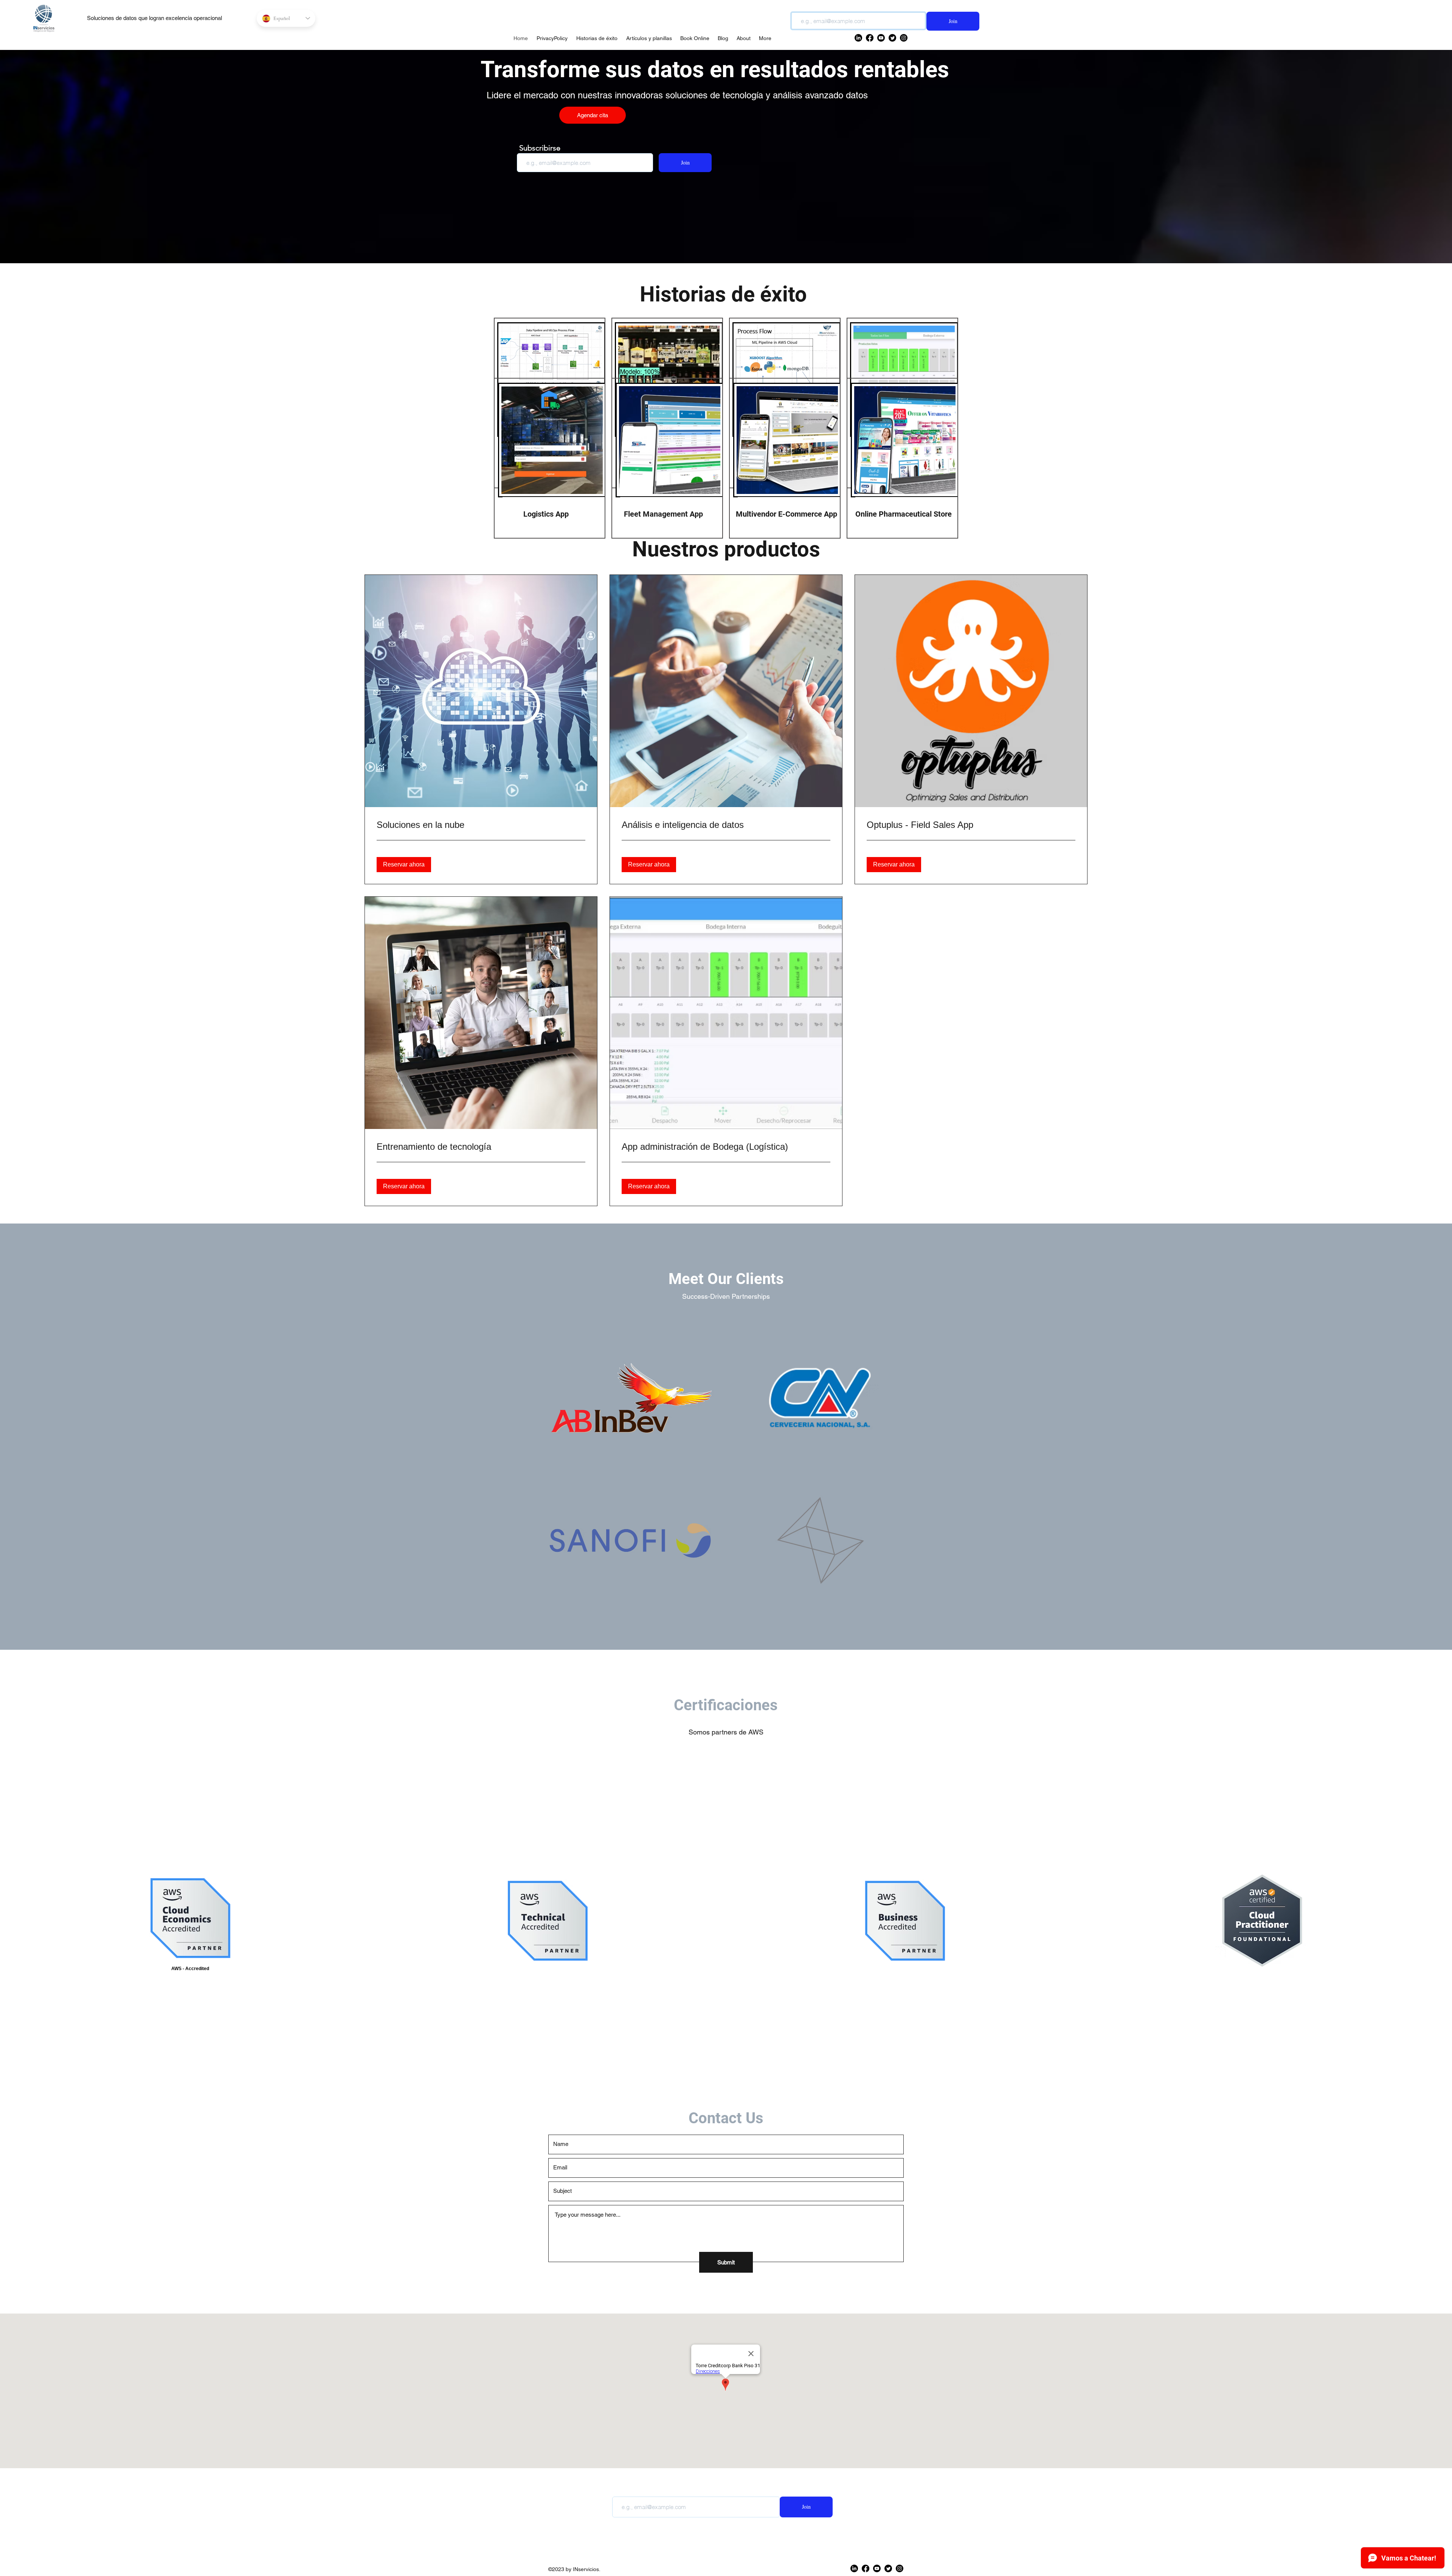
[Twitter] (888, 2568)
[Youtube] (877, 2568)
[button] (404, 865)
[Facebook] (866, 2568)
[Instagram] (900, 2568)
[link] (481, 825)
